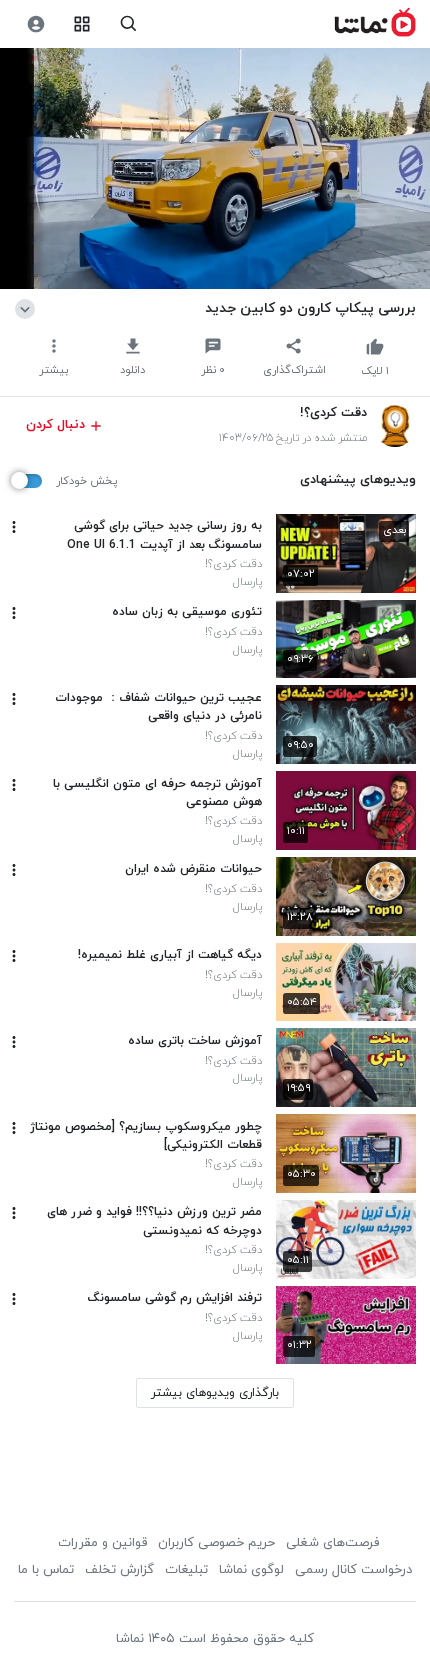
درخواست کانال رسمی (353, 1570)
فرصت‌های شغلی (332, 1543)
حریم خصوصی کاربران (216, 1543)
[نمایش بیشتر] (28, 308)
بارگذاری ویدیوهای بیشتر (215, 1393)
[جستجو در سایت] (128, 24)
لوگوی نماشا (251, 1570)
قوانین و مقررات (102, 1543)
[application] (215, 169)
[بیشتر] (14, 527)
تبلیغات (186, 1570)
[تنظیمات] (35, 24)
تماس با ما (46, 1570)
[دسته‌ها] (82, 24)
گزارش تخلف (119, 1570)
